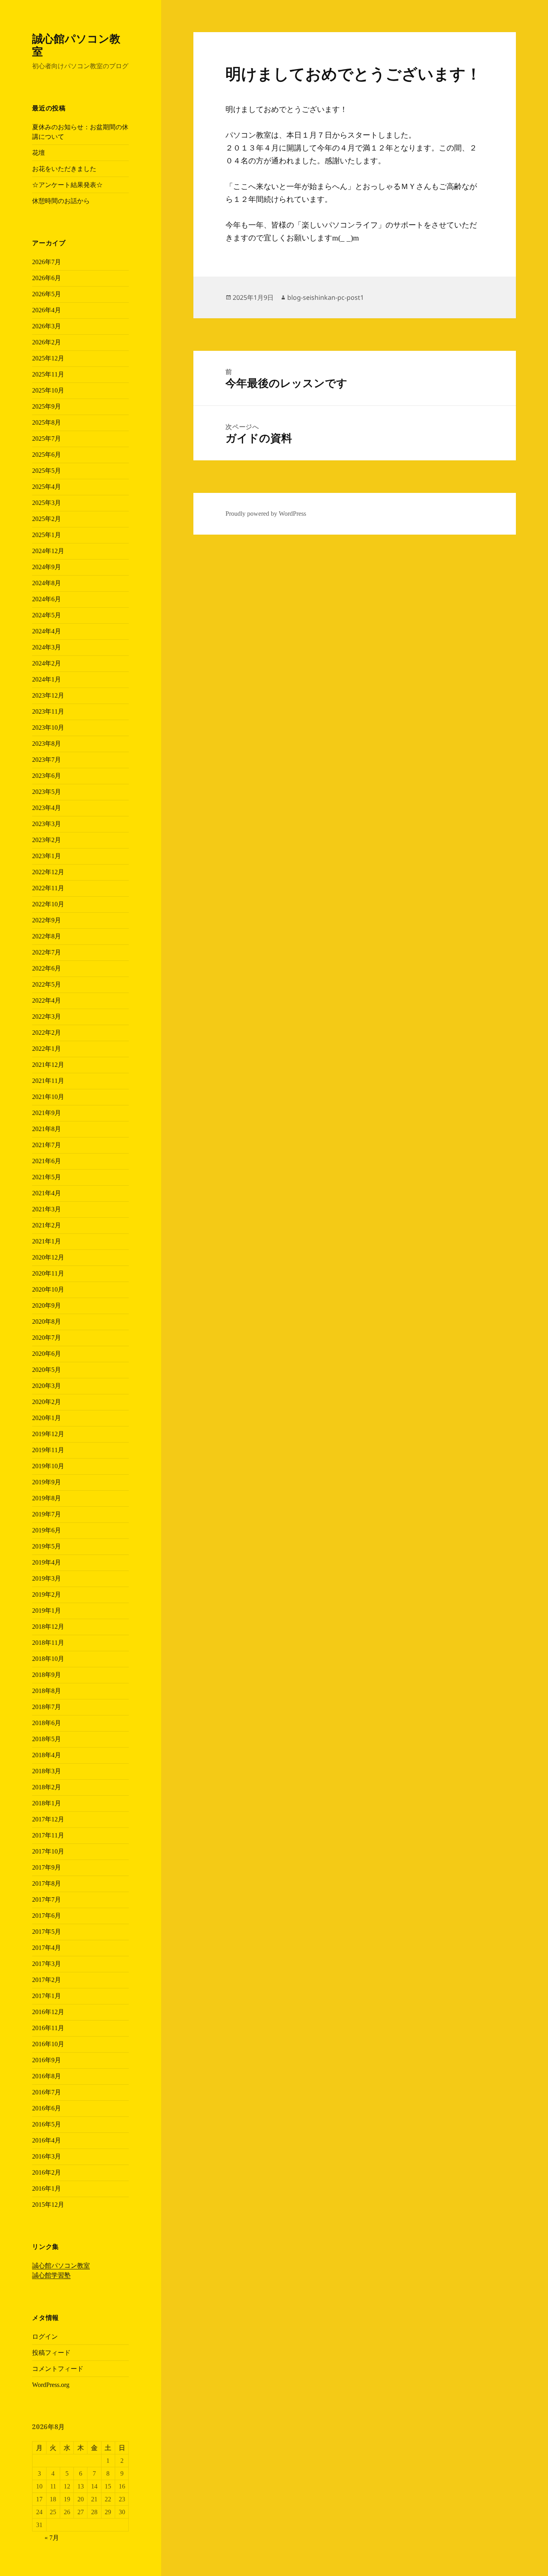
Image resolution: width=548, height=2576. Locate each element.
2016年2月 (47, 2172)
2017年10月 (48, 1851)
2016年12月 (48, 2012)
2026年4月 (47, 310)
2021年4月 (47, 1193)
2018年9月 (47, 1675)
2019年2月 (47, 1594)
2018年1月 (47, 1803)
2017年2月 (47, 1980)
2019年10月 (48, 1466)
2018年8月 (47, 1691)
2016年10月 (48, 2044)
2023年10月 (48, 727)
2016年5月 (47, 2124)
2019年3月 (47, 1578)
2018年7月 (47, 1707)
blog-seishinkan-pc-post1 (326, 297)
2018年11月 (48, 1643)
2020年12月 (48, 1257)
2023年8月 (47, 744)
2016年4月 (47, 2140)
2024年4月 (47, 631)
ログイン (45, 2337)
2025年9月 (47, 406)
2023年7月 (47, 760)
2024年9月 (47, 567)
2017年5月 (47, 1932)
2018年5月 (47, 1739)
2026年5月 (47, 294)
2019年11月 (48, 1450)
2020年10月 (48, 1289)
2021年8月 (47, 1129)
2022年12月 (48, 872)
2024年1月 (47, 679)
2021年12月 (48, 1065)
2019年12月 (48, 1434)
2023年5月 (47, 792)
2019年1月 (47, 1611)
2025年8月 (47, 422)
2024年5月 (47, 615)
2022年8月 (47, 936)
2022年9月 (47, 920)
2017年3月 (47, 1964)
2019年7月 (47, 1514)
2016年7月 (47, 2092)
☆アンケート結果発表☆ (67, 185)
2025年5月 (47, 471)
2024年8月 (47, 583)
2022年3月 (47, 1016)
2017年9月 (47, 1867)
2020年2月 (47, 1402)
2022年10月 (48, 904)
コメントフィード (58, 2369)
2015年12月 (48, 2205)
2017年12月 (48, 1819)
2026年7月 (47, 262)
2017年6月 (47, 1916)
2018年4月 (47, 1755)
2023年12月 (48, 695)
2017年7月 (47, 1899)
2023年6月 (47, 776)
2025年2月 (47, 519)
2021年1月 (47, 1241)
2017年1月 (47, 1996)
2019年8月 (47, 1498)
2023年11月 (48, 711)
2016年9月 (47, 2060)
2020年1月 (47, 1418)
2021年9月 (47, 1113)
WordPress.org (51, 2385)
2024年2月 (47, 663)
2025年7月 (47, 438)
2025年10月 (48, 390)
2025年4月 (47, 487)
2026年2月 (47, 342)
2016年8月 (47, 2076)
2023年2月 (47, 840)
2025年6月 (47, 455)
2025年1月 (47, 535)
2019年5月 (47, 1546)
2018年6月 (47, 1723)
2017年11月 (48, 1835)
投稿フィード (51, 2353)
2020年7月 (47, 1338)
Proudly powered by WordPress (266, 514)
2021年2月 (47, 1225)
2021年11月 (48, 1081)
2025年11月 (48, 374)
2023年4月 (47, 808)
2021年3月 (47, 1209)
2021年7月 (47, 1145)
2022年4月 (47, 1000)
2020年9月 (47, 1305)
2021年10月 (48, 1097)
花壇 (39, 153)
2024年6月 (47, 599)
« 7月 (52, 2538)
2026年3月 (47, 326)
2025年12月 (48, 358)
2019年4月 (47, 1562)
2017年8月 (47, 1883)
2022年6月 (47, 968)
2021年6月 (47, 1161)
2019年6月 (47, 1530)
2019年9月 (47, 1482)
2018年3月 (47, 1771)
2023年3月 (47, 824)
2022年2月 (47, 1033)
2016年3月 (47, 2156)
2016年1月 (47, 2188)
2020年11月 (48, 1273)
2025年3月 (47, 503)
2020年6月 (47, 1354)
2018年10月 (48, 1659)
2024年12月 (48, 551)
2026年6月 (47, 278)
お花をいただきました (64, 169)
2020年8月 (47, 1322)
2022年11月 (48, 888)
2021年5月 (47, 1177)
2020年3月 (47, 1386)
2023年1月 (47, 856)
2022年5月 (47, 984)
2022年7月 (47, 952)
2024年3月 (47, 647)
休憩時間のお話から (61, 201)
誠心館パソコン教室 (76, 45)
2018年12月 (48, 1627)
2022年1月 (47, 1049)
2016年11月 (48, 2028)
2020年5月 (47, 1370)
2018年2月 (47, 1787)
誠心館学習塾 (51, 2275)
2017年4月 (47, 1948)
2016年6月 (47, 2108)
